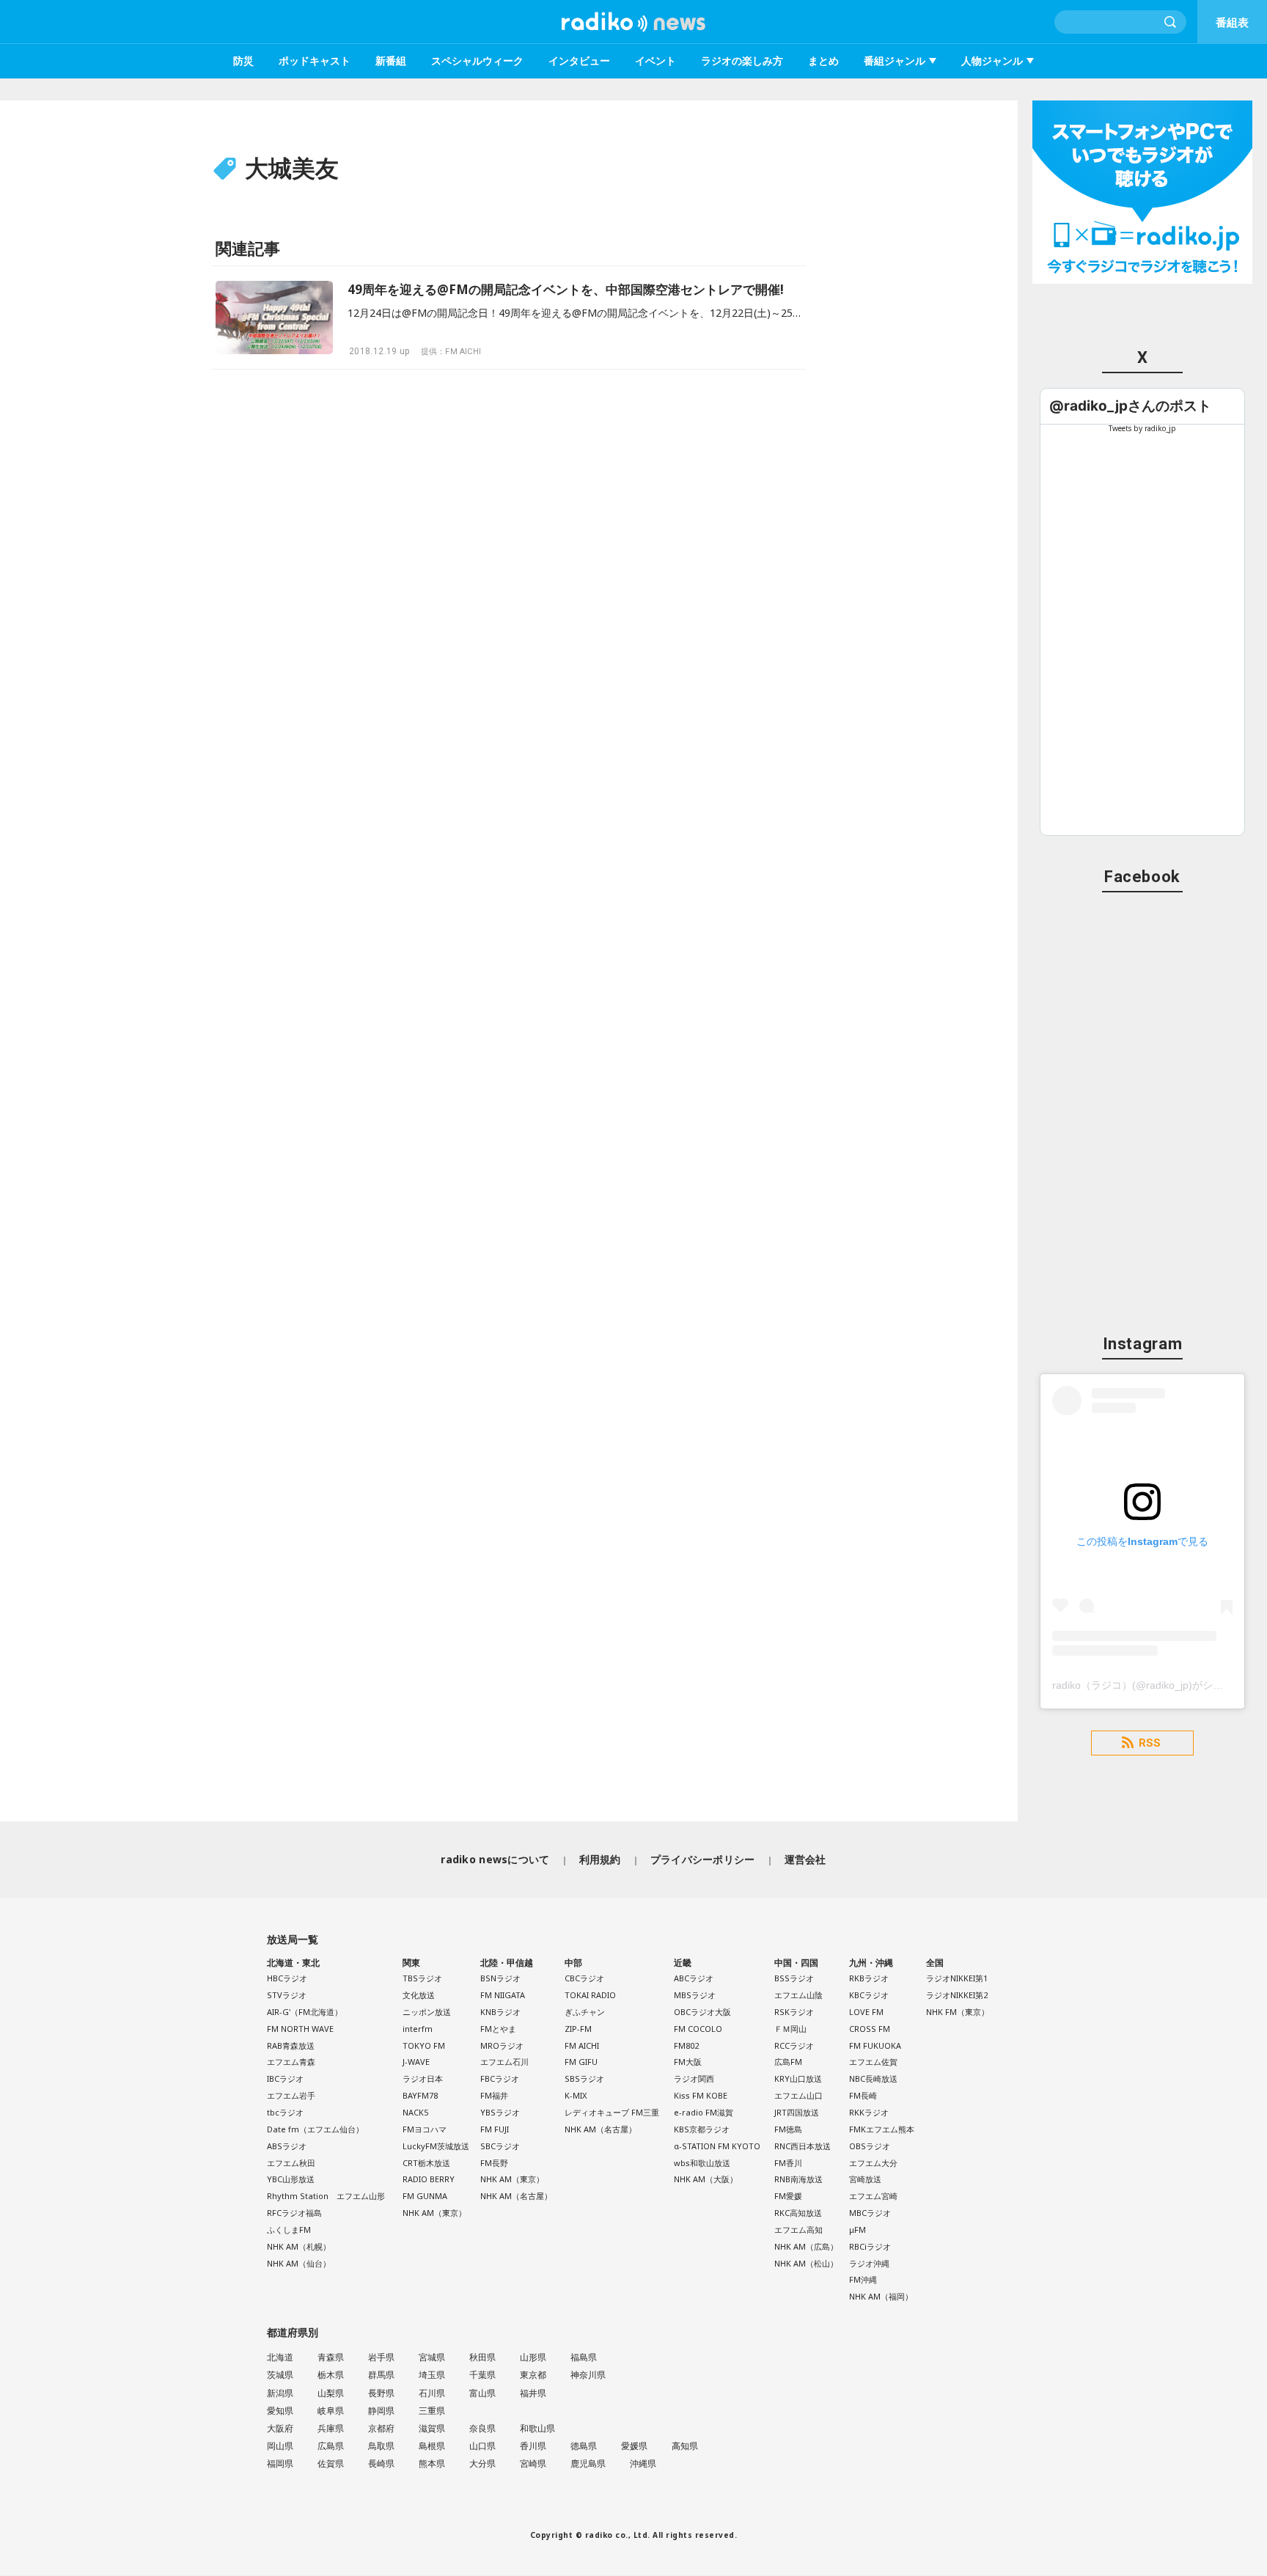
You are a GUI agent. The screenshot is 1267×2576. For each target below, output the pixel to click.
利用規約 (600, 1859)
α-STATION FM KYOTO (717, 2146)
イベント (655, 60)
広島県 (331, 2446)
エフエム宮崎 (873, 2196)
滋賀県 (432, 2428)
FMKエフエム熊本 (882, 2129)
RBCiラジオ (870, 2246)
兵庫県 (331, 2428)
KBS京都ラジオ (702, 2129)
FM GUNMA (425, 2196)
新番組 (391, 60)
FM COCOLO (698, 2029)
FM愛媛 (788, 2196)
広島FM (788, 2062)
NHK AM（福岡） (881, 2296)
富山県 (482, 2393)
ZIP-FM (578, 2029)
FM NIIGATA (503, 1995)
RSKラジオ (794, 2012)
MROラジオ (502, 2045)
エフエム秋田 (291, 2163)
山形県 (533, 2357)
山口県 (482, 2446)
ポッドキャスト (315, 60)
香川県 (533, 2446)
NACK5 (415, 2112)
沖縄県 (643, 2463)
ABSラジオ (287, 2146)
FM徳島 (788, 2129)
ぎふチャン (585, 2012)
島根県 (432, 2446)
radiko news (633, 22)
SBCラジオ (500, 2146)
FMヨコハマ (425, 2129)
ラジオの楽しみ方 (742, 60)
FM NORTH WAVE (300, 2029)
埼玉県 (432, 2375)
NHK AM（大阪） (706, 2179)
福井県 (533, 2393)
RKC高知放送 (798, 2213)
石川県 (432, 2393)
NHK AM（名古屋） (516, 2196)
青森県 (331, 2357)
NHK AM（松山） (806, 2263)
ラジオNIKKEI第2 (957, 1995)
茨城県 (280, 2375)
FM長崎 (863, 2095)
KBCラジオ (869, 1995)
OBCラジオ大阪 (702, 2012)
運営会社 (805, 1859)
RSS (1150, 1743)
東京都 (533, 2375)
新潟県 (280, 2393)
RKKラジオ (869, 2112)
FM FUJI (495, 2129)
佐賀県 (331, 2463)
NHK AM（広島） (806, 2246)
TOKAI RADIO (590, 1995)
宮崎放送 (865, 2179)
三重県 (432, 2411)
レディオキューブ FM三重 (612, 2112)
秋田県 (482, 2357)
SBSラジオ (584, 2078)
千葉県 (482, 2375)
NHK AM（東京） (434, 2213)
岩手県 (381, 2357)
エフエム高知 (798, 2230)
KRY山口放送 (798, 2078)
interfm (418, 2029)
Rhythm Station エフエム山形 (326, 2196)
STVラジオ (287, 1995)
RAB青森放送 (291, 2045)
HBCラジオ (287, 1978)
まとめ (823, 60)
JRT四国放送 (797, 2112)
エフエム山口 (798, 2095)
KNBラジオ (500, 2012)
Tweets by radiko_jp (1142, 428)
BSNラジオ (500, 1978)
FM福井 (494, 2095)
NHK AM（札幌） (299, 2246)
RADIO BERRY (429, 2179)
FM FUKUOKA (875, 2045)
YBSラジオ (500, 2112)
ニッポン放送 (427, 2012)
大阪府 (280, 2428)
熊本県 (432, 2463)
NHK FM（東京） (958, 2012)
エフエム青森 (291, 2062)
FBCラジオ (500, 2078)
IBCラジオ (285, 2078)
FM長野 (494, 2163)
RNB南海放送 (798, 2179)
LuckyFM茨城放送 (436, 2146)
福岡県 (280, 2463)
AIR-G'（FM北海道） (305, 2012)
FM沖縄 (863, 2279)
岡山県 (280, 2446)
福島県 (584, 2357)
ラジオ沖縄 (869, 2263)
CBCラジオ (584, 1978)
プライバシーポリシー (703, 1859)
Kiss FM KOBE (701, 2095)
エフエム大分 (873, 2163)
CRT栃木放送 (426, 2163)
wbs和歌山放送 (702, 2163)
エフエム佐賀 (873, 2062)
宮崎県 (533, 2463)
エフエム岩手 (291, 2095)
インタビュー (579, 60)
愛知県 (280, 2411)
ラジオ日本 (423, 2078)
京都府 (381, 2428)
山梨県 (331, 2393)
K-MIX (576, 2095)
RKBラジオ (869, 1978)
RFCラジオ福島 (294, 2213)
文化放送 (419, 1995)
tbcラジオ (285, 2112)
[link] (1130, 406)
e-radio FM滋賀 (704, 2112)
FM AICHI (582, 2045)
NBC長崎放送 (873, 2078)
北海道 (280, 2357)
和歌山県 (537, 2428)
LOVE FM (866, 2012)
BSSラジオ (794, 1978)
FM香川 (788, 2163)
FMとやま (498, 2029)
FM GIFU (581, 2062)
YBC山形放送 (291, 2179)
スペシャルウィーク (477, 60)
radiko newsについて (495, 1859)
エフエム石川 (504, 2062)
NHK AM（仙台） (299, 2263)
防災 (243, 60)
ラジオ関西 (694, 2078)
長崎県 (381, 2463)
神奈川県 (588, 2375)
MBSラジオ (695, 1995)
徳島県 (584, 2446)
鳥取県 (381, 2446)
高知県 (685, 2446)
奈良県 (482, 2428)
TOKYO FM (424, 2045)
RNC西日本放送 (803, 2146)
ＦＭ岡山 (790, 2029)
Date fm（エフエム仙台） (315, 2129)
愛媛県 (634, 2446)
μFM (857, 2230)
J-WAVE (416, 2062)
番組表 (1232, 22)
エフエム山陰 (798, 1995)
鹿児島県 (588, 2463)
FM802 (686, 2045)
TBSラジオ (422, 1978)
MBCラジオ (870, 2213)
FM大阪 (688, 2062)
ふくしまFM (289, 2230)
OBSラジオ (870, 2146)
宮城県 (432, 2357)
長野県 (381, 2393)
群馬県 (381, 2375)
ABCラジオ (694, 1978)
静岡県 (381, 2411)
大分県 (482, 2463)
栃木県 (331, 2375)
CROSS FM (870, 2029)
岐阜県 (331, 2411)
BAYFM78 (420, 2095)
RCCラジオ (794, 2045)
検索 (1171, 22)
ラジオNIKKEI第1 (957, 1978)
